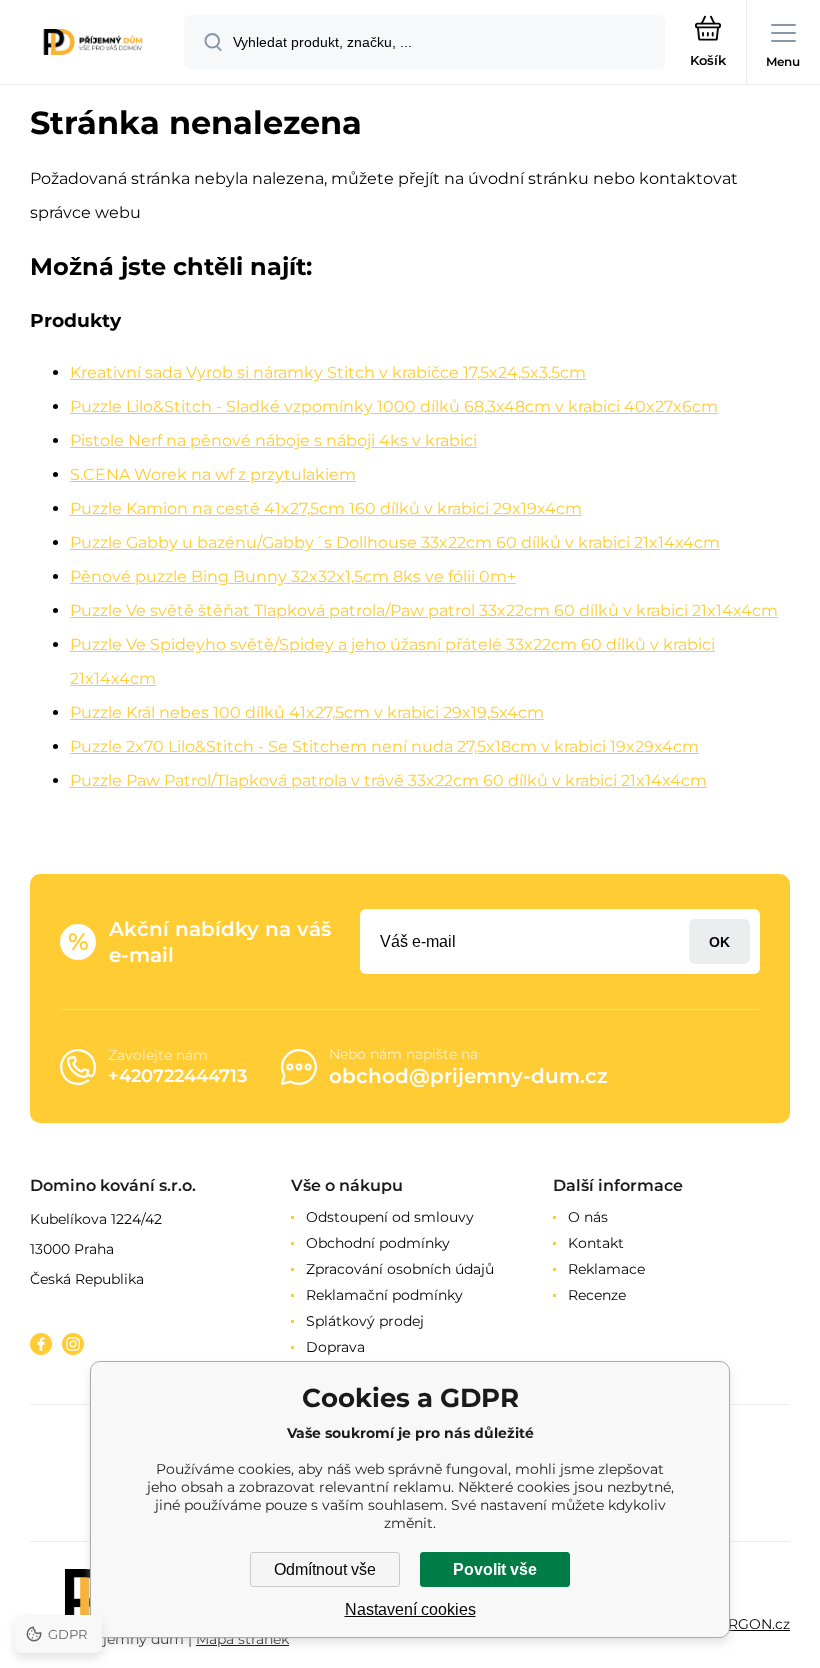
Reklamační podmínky (384, 1295)
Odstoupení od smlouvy (390, 1217)
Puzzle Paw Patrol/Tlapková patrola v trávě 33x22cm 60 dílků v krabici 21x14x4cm (388, 780)
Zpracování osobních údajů (400, 1269)
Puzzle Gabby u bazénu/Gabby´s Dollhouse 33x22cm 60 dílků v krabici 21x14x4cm (395, 542)
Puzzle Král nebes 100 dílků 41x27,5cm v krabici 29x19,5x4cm (307, 712)
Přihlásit (719, 941)
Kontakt (596, 1243)
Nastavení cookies (410, 1609)
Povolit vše (495, 1569)
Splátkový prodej (365, 1321)
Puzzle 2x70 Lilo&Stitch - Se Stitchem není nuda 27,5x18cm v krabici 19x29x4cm (384, 746)
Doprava (335, 1347)
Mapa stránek (242, 1639)
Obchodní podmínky (378, 1243)
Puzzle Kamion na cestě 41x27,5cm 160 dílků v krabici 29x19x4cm (326, 508)
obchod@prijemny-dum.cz (468, 1076)
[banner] (93, 43)
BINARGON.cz (741, 1624)
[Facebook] (41, 1344)
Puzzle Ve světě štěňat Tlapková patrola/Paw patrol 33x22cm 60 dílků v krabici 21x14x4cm (424, 610)
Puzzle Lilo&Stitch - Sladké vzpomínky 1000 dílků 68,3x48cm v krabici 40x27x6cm (394, 406)
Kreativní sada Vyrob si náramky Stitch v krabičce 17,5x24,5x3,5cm (328, 372)
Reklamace (606, 1269)
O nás (588, 1217)
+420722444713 (177, 1076)
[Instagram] (73, 1344)
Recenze (597, 1295)
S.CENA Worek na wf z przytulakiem (213, 474)
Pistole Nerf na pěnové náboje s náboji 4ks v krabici (273, 440)
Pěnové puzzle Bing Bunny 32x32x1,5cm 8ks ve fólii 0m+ (293, 576)
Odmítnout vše (325, 1569)
